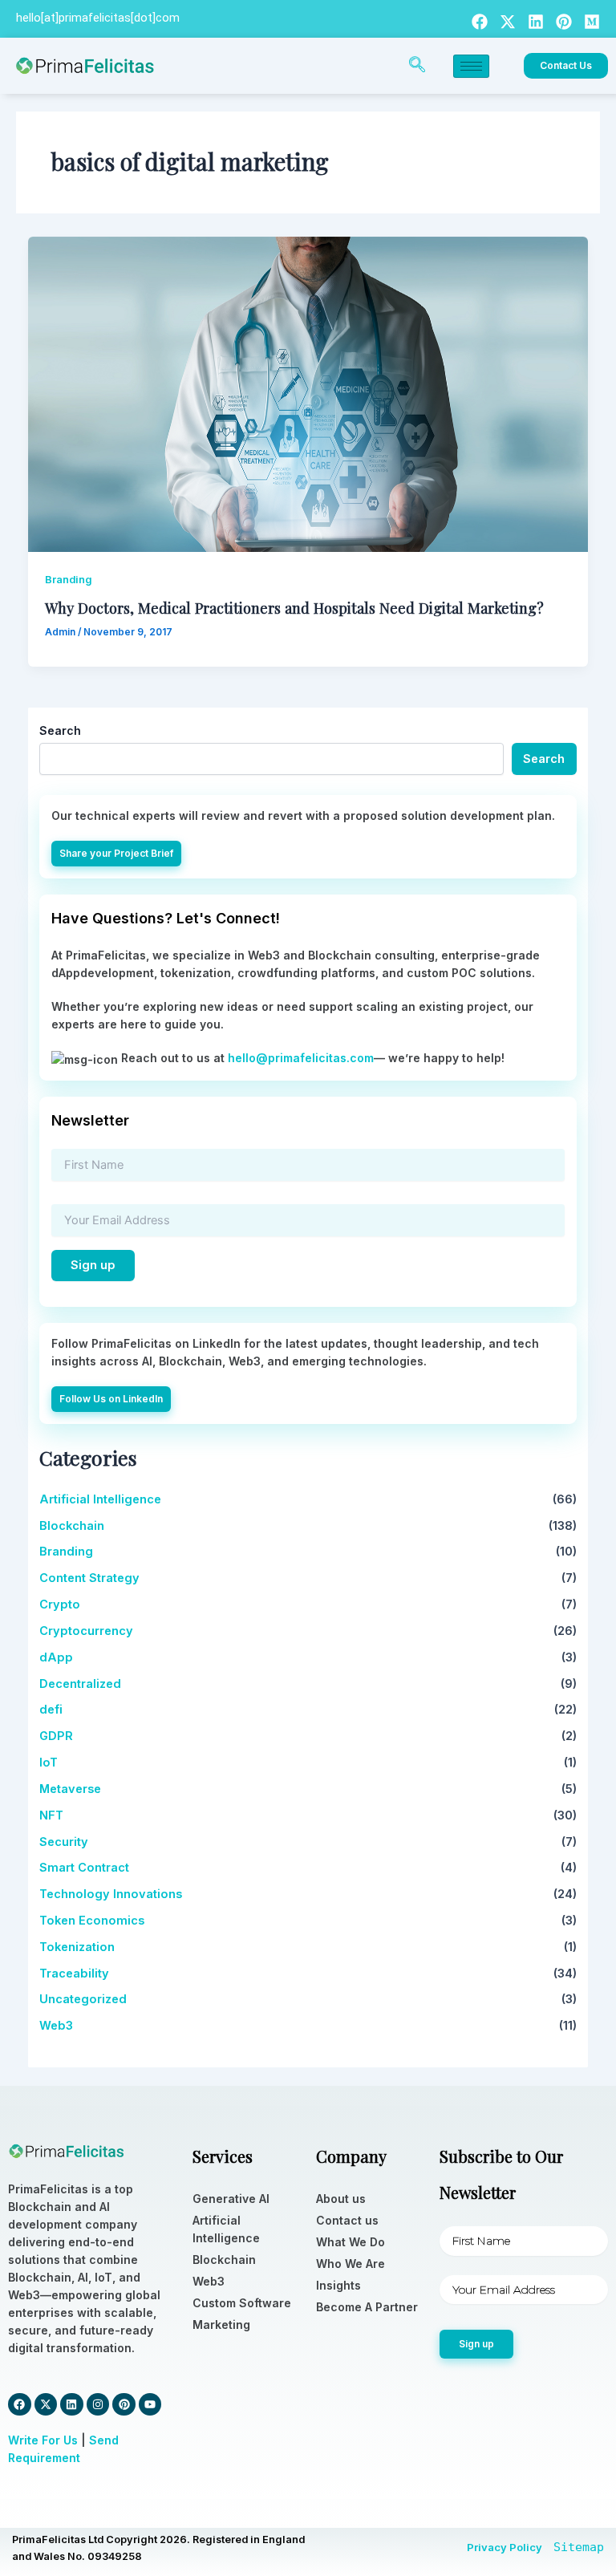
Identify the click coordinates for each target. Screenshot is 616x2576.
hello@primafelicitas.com (301, 1058)
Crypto (60, 1604)
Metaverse (70, 1789)
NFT (51, 1815)
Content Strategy (89, 1578)
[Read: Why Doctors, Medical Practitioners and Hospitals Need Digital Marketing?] (308, 393)
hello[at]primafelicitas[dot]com (98, 18)
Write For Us (43, 2440)
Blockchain (72, 1526)
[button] (417, 66)
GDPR (56, 1736)
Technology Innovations (111, 1894)
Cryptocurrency (86, 1631)
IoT (49, 1763)
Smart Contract (84, 1868)
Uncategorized (83, 1999)
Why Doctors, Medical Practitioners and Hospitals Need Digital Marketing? (294, 608)
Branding (69, 580)
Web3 (56, 2026)
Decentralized (80, 1684)
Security (64, 1842)
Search (60, 730)
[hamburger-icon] (471, 66)
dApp (56, 1657)
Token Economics (92, 1921)
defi (51, 1710)
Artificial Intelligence (100, 1499)
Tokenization (77, 1947)
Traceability (74, 1974)
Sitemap (579, 2547)
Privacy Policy (505, 2547)
